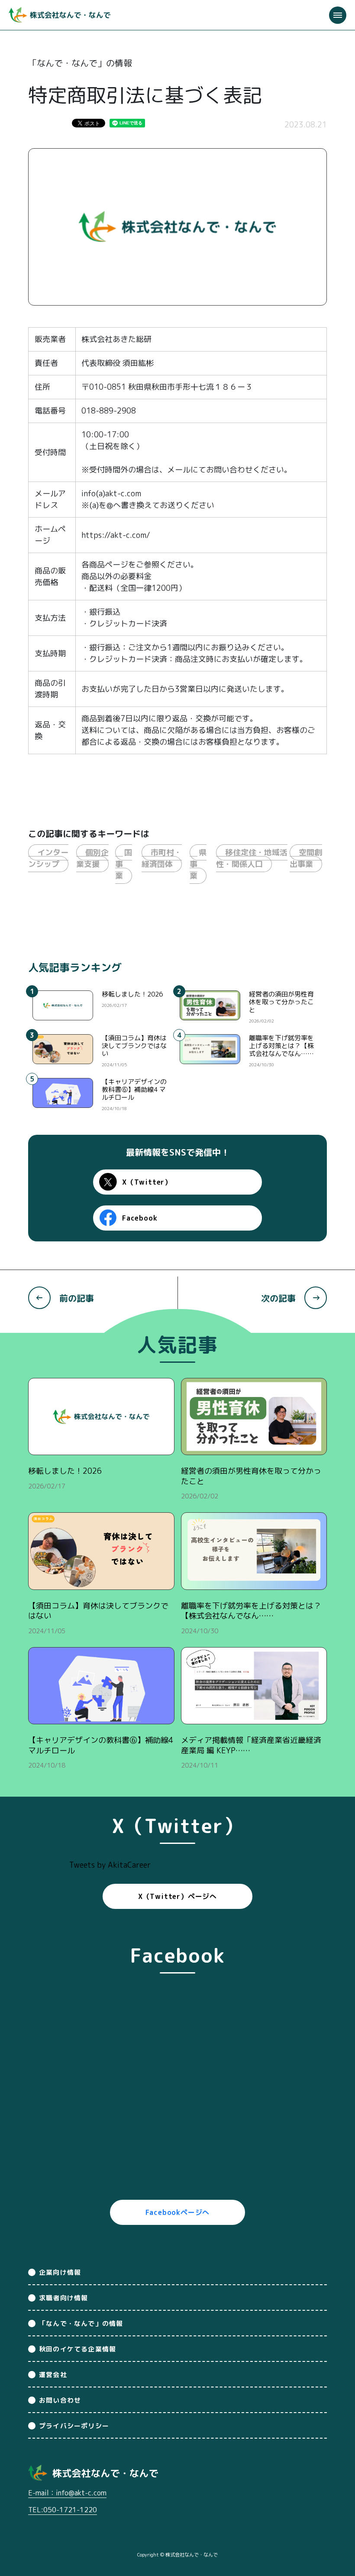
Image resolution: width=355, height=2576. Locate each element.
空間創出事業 (306, 858)
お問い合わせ (60, 2400)
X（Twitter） (147, 1182)
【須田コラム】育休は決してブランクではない (134, 1046)
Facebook (140, 1218)
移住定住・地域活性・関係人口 (252, 858)
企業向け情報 (60, 2272)
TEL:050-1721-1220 (63, 2510)
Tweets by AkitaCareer (110, 1865)
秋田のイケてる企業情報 (77, 2349)
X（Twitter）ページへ (177, 1896)
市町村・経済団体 (162, 858)
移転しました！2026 (132, 994)
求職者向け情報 (63, 2298)
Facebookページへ (178, 2212)
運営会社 (53, 2375)
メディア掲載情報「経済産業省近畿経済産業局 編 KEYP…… (251, 1745)
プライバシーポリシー (74, 2426)
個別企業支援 (92, 858)
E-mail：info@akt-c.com (67, 2493)
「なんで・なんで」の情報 (81, 2324)
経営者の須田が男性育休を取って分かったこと (281, 1002)
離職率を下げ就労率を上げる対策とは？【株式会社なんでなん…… (281, 1046)
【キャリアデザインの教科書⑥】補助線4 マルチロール (134, 1089)
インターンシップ (48, 858)
